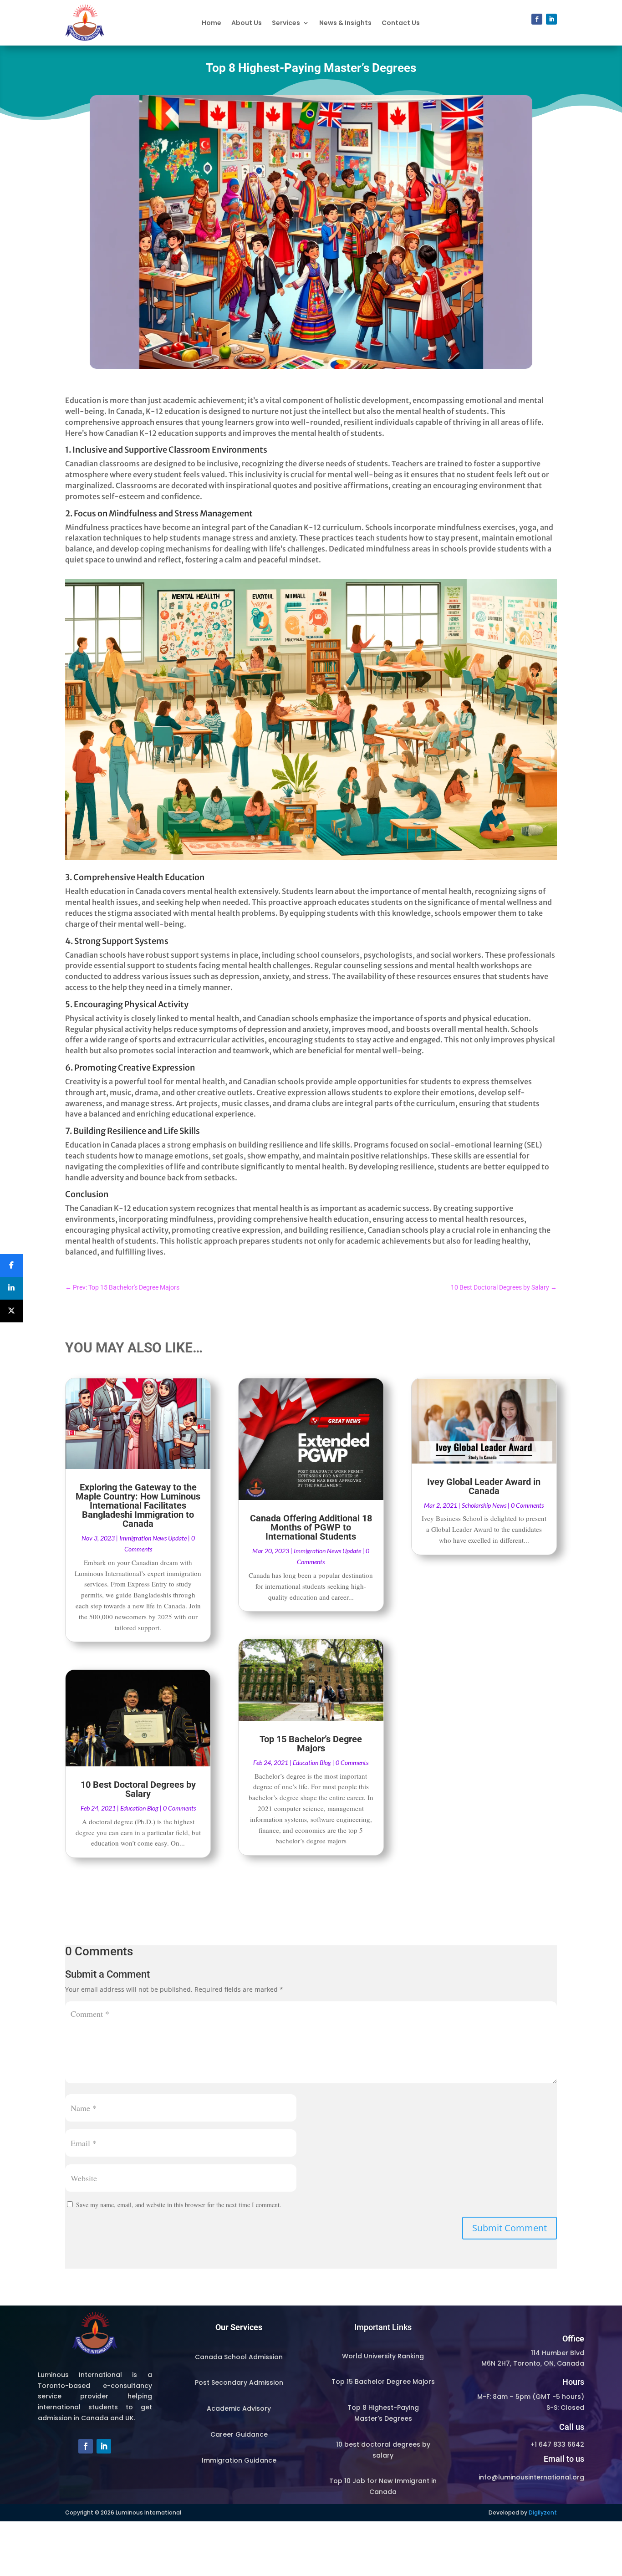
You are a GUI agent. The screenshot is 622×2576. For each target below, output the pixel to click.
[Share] (11, 1265)
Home (212, 23)
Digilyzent (543, 2512)
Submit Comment (510, 2228)
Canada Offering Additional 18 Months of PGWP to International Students (311, 1527)
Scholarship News (484, 1505)
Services (286, 23)
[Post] (11, 1311)
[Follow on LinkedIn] (551, 19)
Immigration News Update (153, 1538)
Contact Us (401, 23)
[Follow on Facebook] (537, 19)
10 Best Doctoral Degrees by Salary (138, 1789)
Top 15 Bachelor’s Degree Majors (311, 1744)
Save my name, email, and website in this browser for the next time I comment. (179, 2205)
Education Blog (139, 1808)
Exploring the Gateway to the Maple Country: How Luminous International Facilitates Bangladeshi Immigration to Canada (138, 1505)
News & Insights (345, 23)
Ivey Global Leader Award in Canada (484, 1486)
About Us (247, 23)
